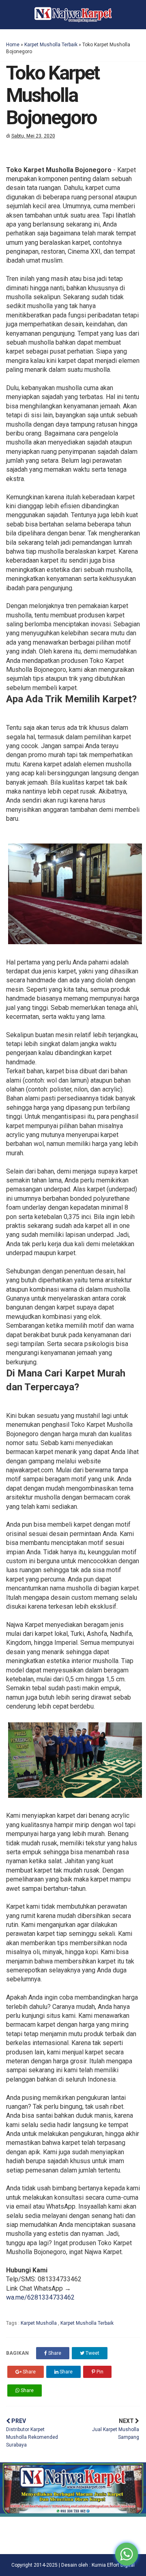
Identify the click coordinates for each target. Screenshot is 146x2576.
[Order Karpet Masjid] (73, 2515)
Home (13, 45)
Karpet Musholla (39, 2323)
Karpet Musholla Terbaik (51, 45)
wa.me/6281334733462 (40, 2297)
